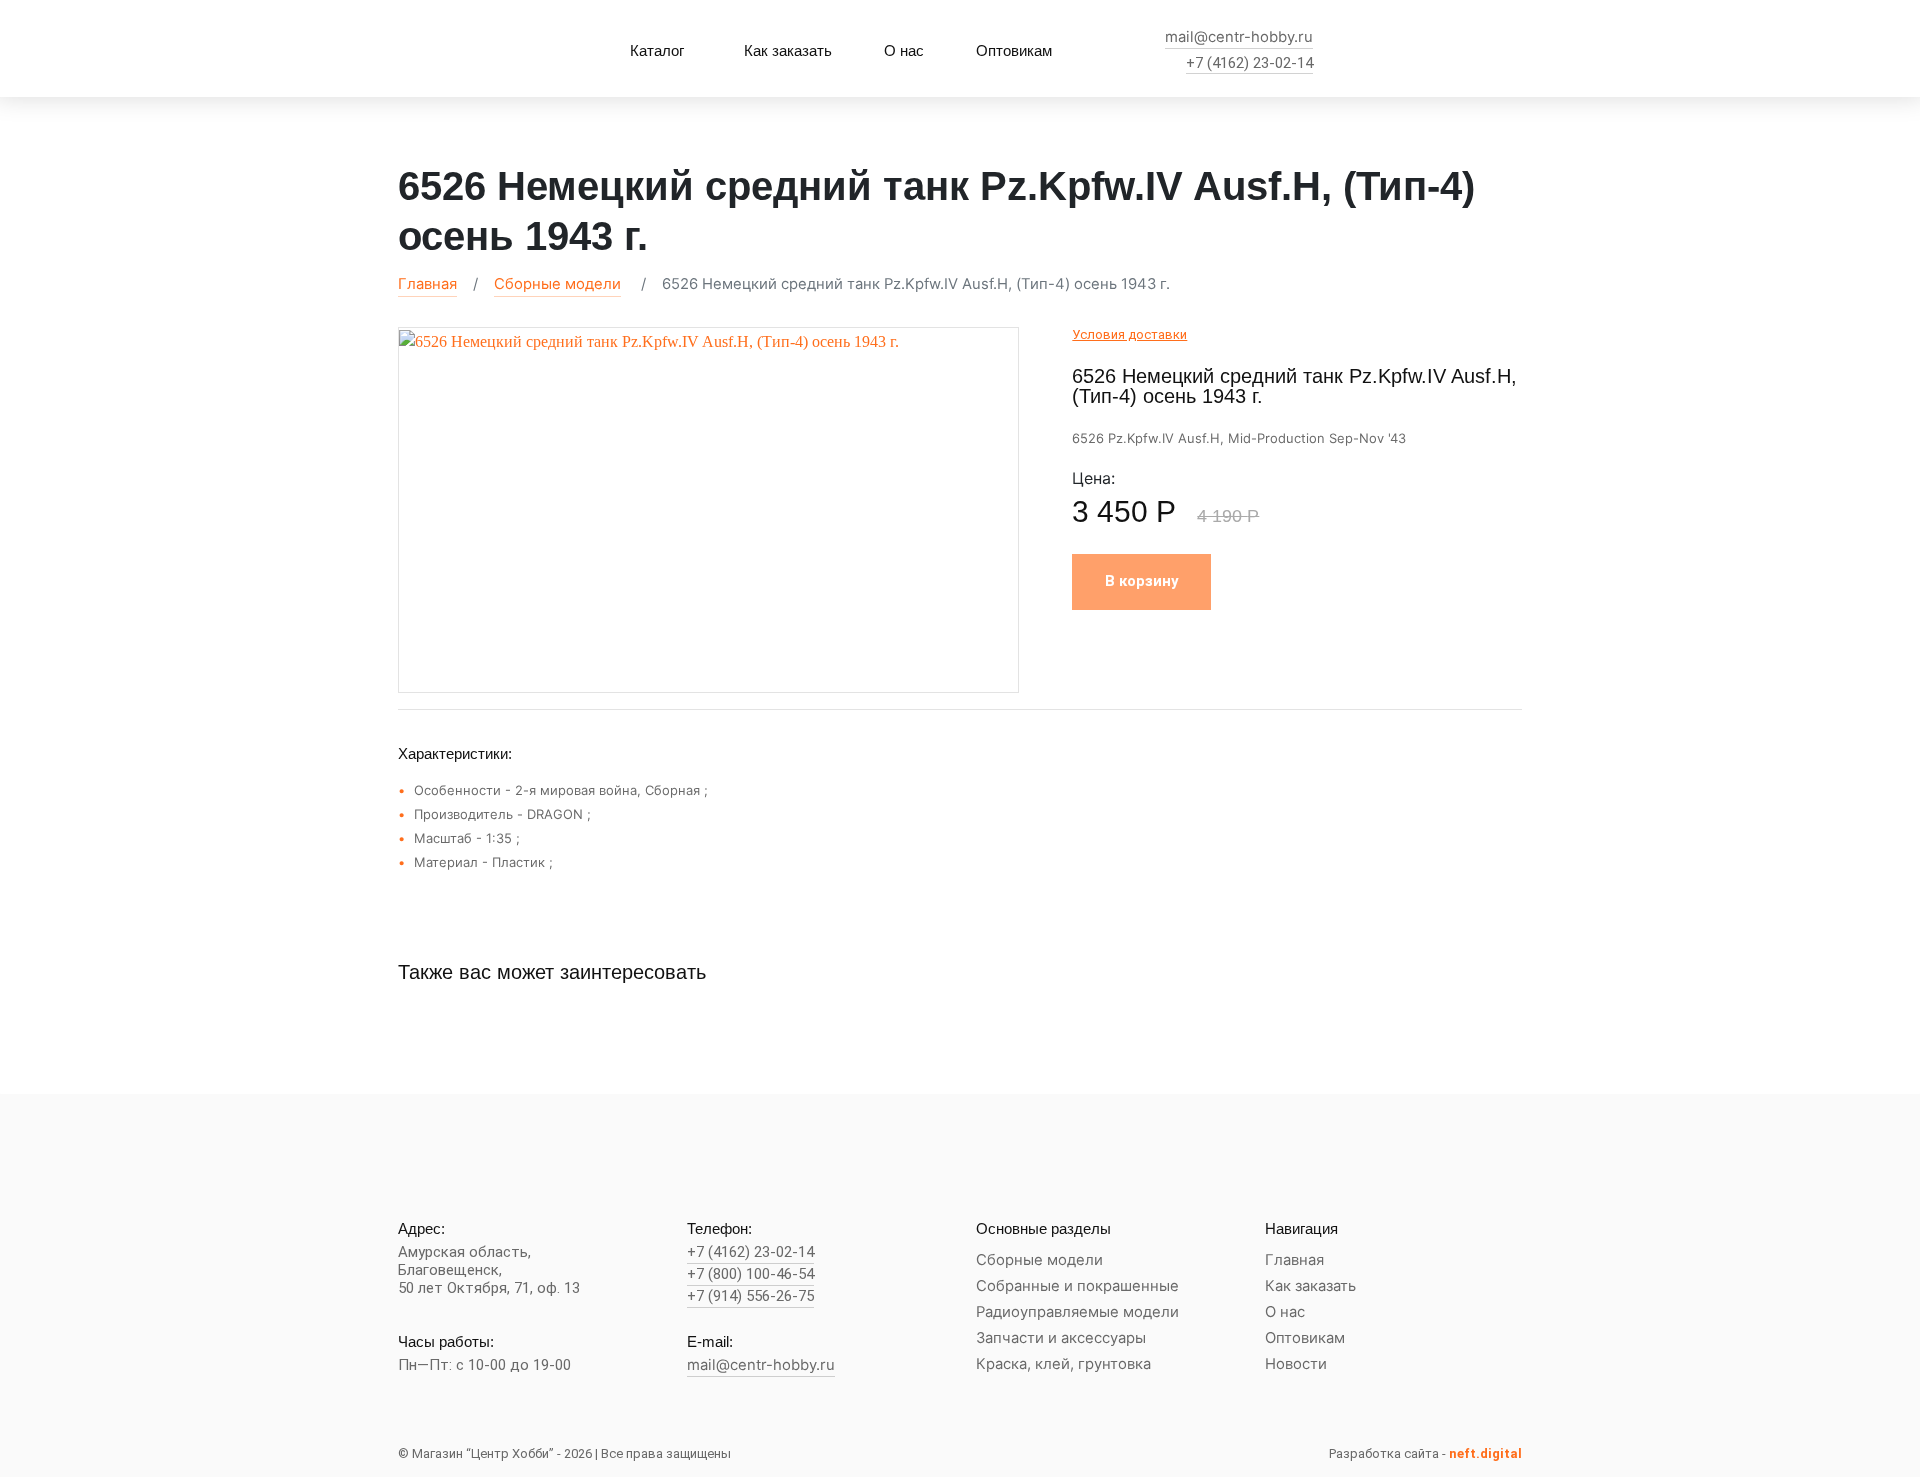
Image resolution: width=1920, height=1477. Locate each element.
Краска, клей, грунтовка (1063, 1364)
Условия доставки (1129, 334)
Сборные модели (557, 284)
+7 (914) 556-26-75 (750, 1296)
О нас (904, 50)
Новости (1296, 1364)
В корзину (1141, 581)
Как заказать (788, 50)
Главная (427, 284)
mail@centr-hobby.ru (1239, 37)
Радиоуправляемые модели (1077, 1312)
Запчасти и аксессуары (1061, 1338)
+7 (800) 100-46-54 (750, 1274)
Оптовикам (1014, 50)
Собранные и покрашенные (1077, 1286)
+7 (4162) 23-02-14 (1249, 63)
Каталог (657, 50)
